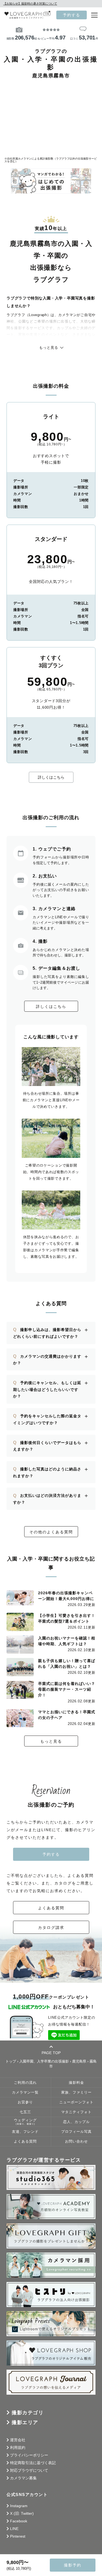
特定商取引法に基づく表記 (33, 2463)
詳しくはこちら (51, 777)
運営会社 (18, 2440)
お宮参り (25, 2102)
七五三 (25, 2112)
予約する (72, 15)
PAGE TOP (51, 2053)
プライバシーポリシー (29, 2455)
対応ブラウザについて (29, 2470)
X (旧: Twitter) (22, 2513)
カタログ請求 (51, 1928)
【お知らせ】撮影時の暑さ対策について (30, 4)
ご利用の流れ (25, 2083)
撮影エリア (25, 2422)
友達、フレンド (25, 2132)
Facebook (19, 2521)
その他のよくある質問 (51, 1532)
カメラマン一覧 (25, 2092)
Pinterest (18, 2536)
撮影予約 (73, 2565)
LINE (14, 2529)
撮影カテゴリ (28, 2413)
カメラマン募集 (23, 2478)
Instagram (19, 2506)
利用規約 (18, 2447)
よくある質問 (51, 1908)
